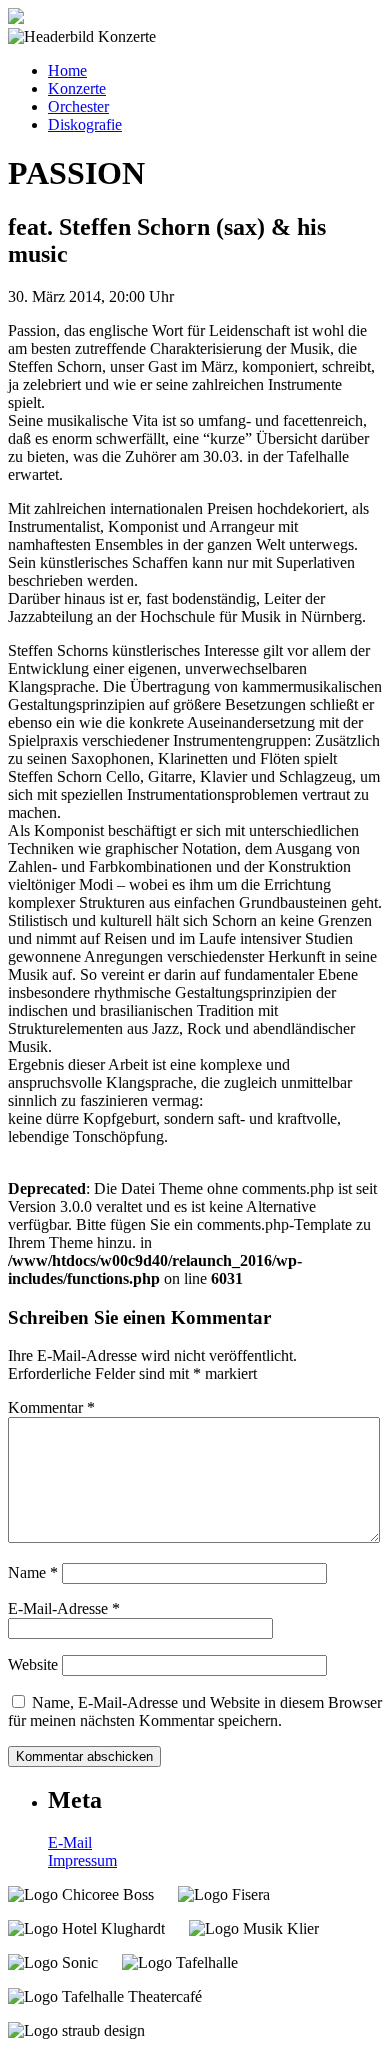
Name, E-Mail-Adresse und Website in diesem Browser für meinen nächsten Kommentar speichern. (195, 1711)
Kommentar (51, 1407)
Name (33, 1572)
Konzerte (77, 88)
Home (67, 70)
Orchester (78, 106)
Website (33, 1664)
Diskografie (85, 124)
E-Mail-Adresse (64, 1608)
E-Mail (70, 1842)
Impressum (82, 1860)
